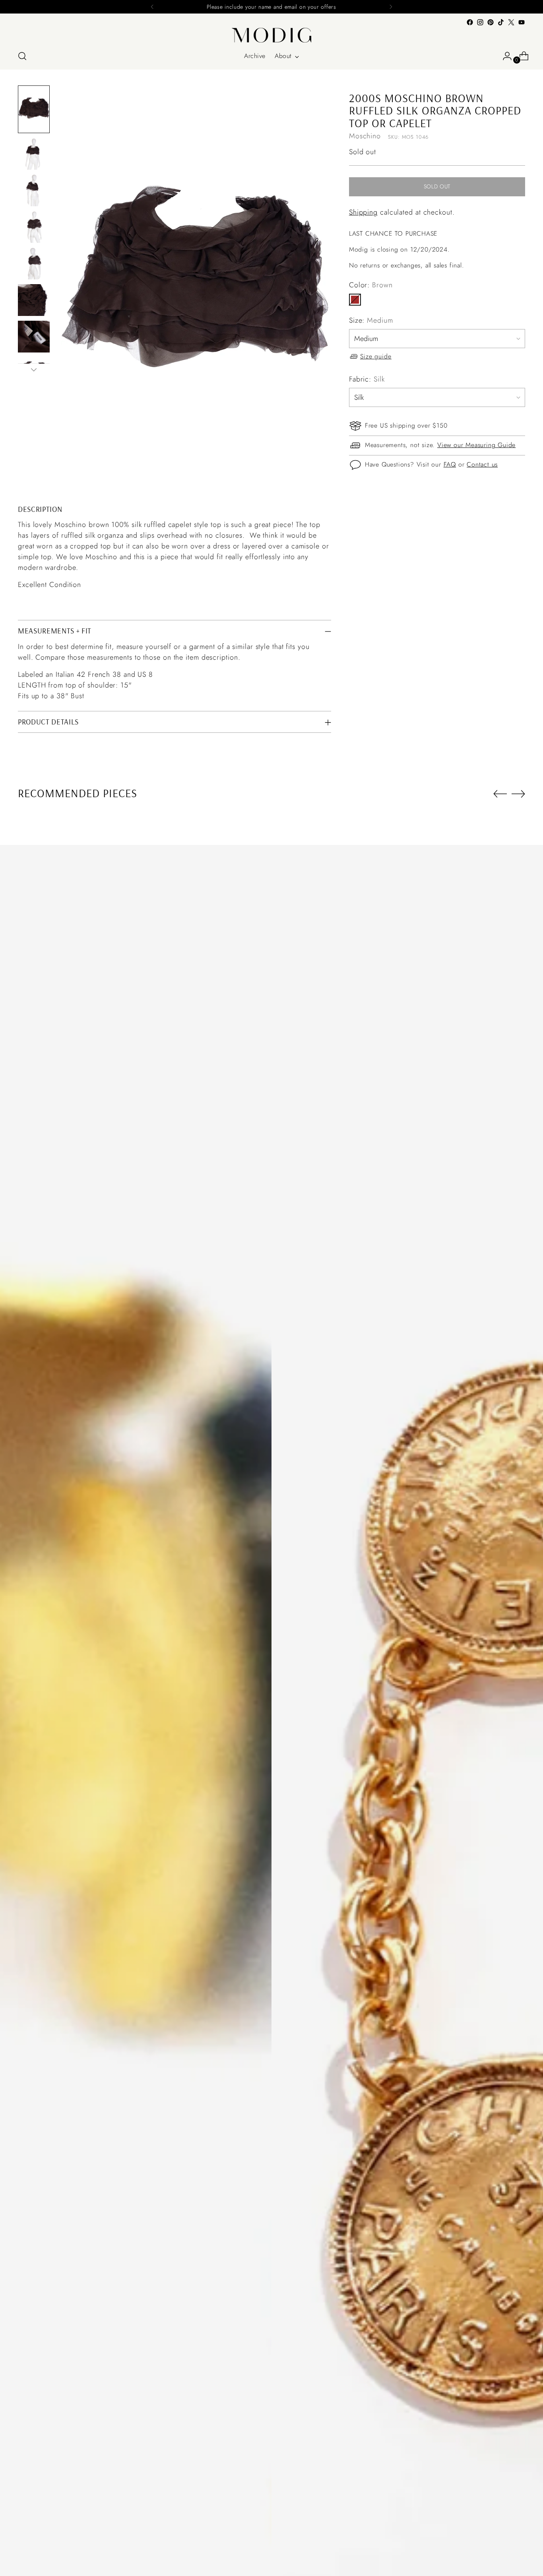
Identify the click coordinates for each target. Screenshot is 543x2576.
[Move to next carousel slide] (518, 794)
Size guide (376, 356)
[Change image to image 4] (34, 227)
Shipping (363, 213)
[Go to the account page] (504, 56)
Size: (371, 320)
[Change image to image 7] (34, 337)
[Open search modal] (22, 56)
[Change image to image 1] (34, 109)
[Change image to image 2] (34, 154)
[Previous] (152, 7)
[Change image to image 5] (34, 263)
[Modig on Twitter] (511, 22)
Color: (371, 285)
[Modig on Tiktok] (501, 22)
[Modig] (271, 35)
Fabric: (367, 379)
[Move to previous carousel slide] (500, 794)
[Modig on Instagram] (480, 22)
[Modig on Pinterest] (491, 22)
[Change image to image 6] (34, 300)
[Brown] (355, 300)
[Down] (34, 370)
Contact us (482, 465)
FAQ (450, 465)
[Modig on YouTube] (522, 22)
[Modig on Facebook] (470, 22)
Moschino (365, 136)
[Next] (391, 7)
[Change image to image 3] (34, 190)
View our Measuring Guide (476, 445)
